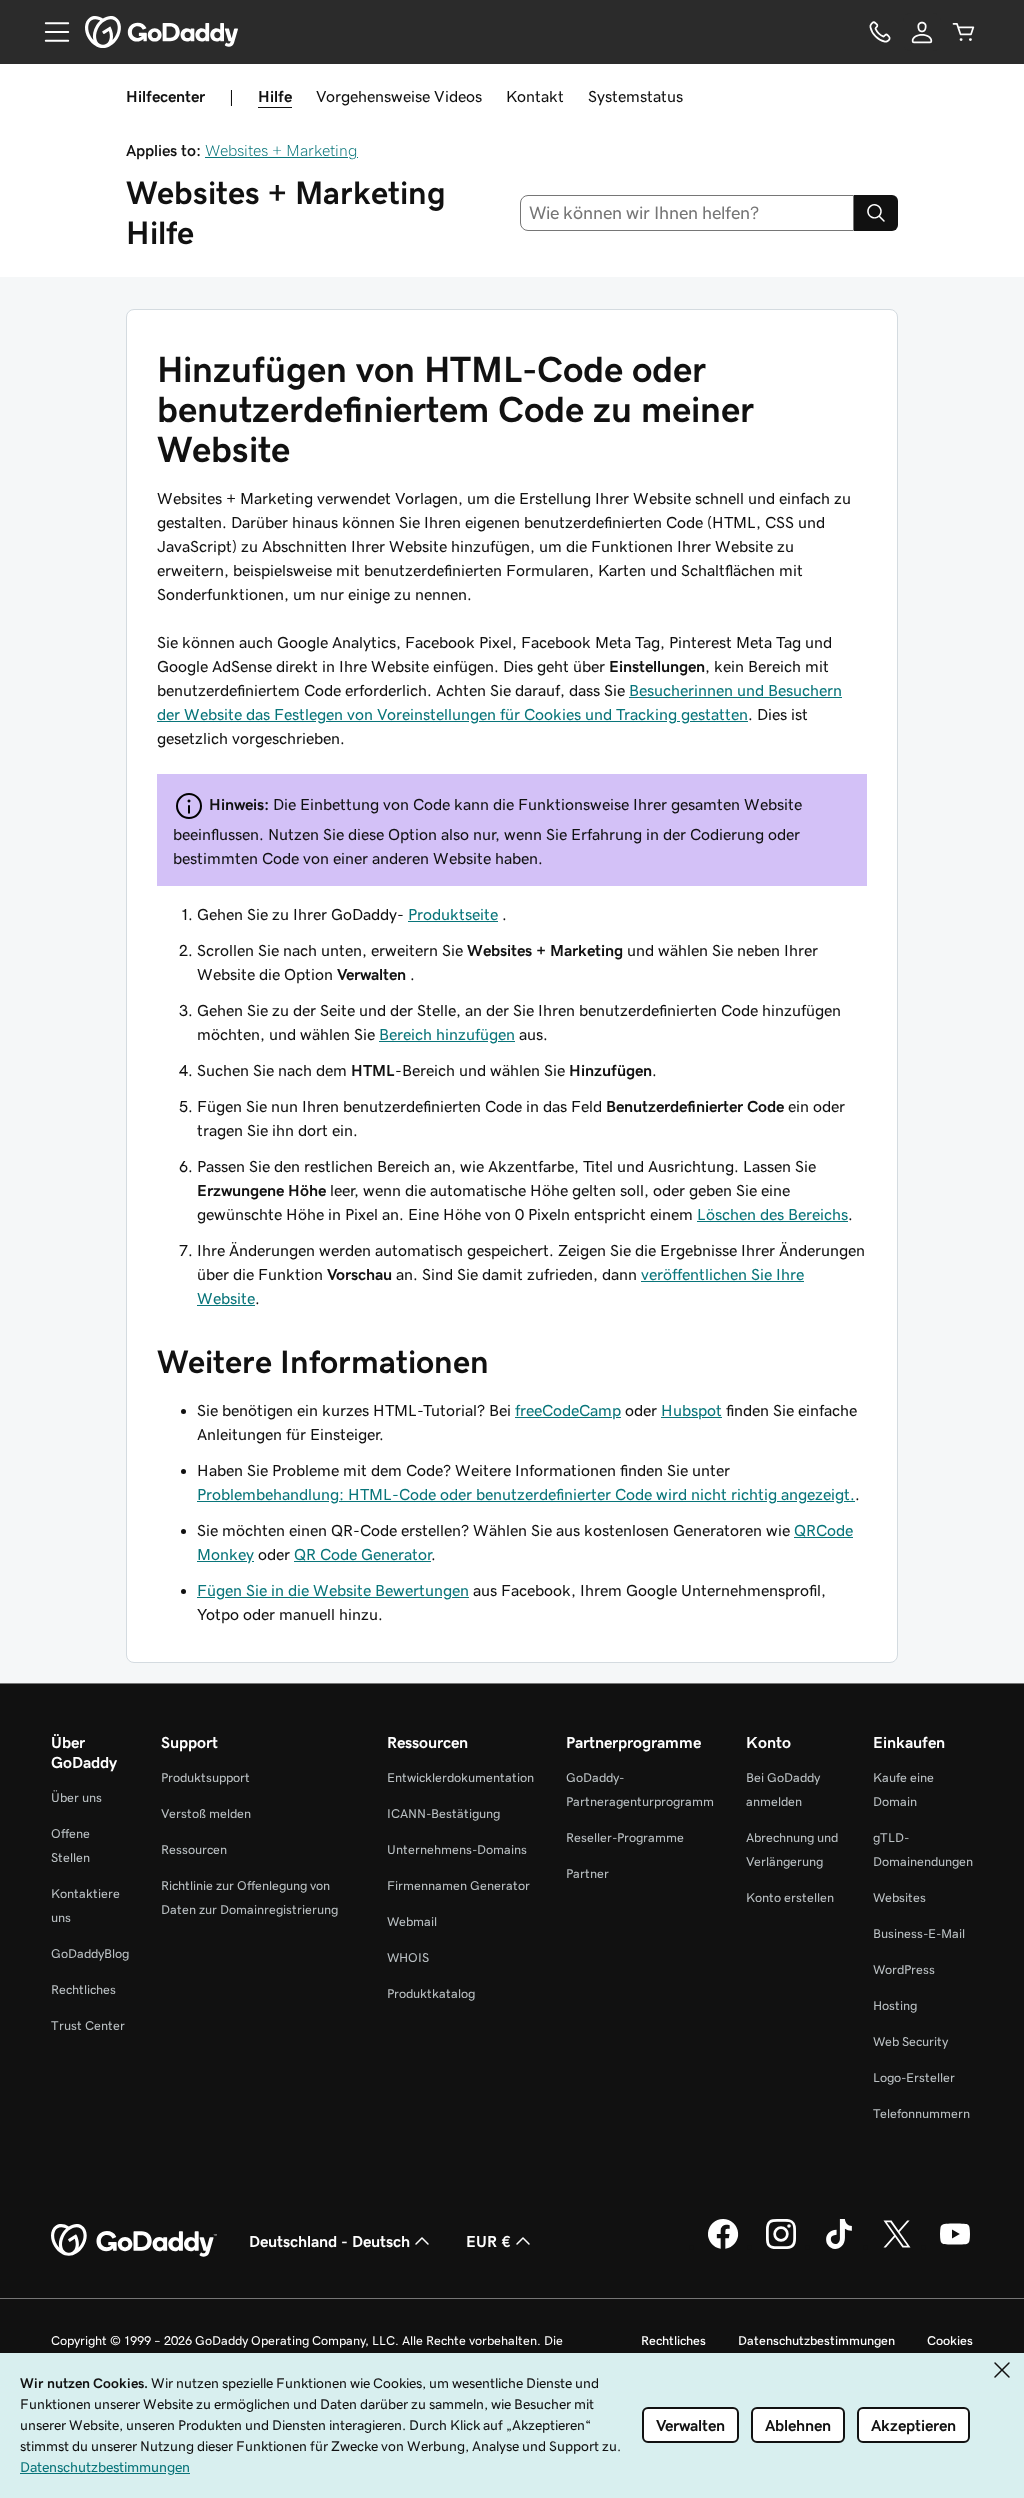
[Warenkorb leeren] (964, 32)
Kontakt (535, 96)
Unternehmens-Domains (457, 1849)
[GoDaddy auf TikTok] (839, 2246)
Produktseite (453, 914)
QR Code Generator (362, 1554)
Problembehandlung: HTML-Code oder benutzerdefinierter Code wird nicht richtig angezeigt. (526, 1494)
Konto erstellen (790, 1897)
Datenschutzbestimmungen (816, 2340)
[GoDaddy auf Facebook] (723, 2246)
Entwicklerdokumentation (460, 1777)
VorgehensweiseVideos (399, 96)
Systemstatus (635, 96)
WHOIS (408, 1957)
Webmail (412, 1921)
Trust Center (88, 2025)
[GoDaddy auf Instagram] (781, 2246)
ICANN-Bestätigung (443, 1813)
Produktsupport (205, 1777)
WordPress (904, 1969)
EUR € (488, 2241)
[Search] (876, 213)
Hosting (895, 2005)
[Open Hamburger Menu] (49, 32)
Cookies (950, 2340)
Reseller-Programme (625, 1837)
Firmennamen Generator (458, 1885)
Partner (587, 1873)
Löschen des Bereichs (772, 1214)
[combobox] (687, 213)
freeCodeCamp (568, 1410)
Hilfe (275, 96)
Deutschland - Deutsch (329, 2241)
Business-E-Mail (919, 1933)
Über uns (76, 1797)
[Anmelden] (922, 32)
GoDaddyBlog (90, 1953)
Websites (899, 1897)
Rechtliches (83, 1989)
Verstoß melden (206, 1813)
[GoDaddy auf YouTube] (955, 2246)
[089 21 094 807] (880, 32)
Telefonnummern (921, 2113)
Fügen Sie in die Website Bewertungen (333, 1590)
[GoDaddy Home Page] (134, 2241)
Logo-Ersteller (914, 2077)
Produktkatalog (431, 1993)
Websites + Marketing (281, 150)
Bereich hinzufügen (447, 1034)
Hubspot (691, 1410)
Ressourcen (194, 1849)
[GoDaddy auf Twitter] (897, 2246)
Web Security (910, 2041)
